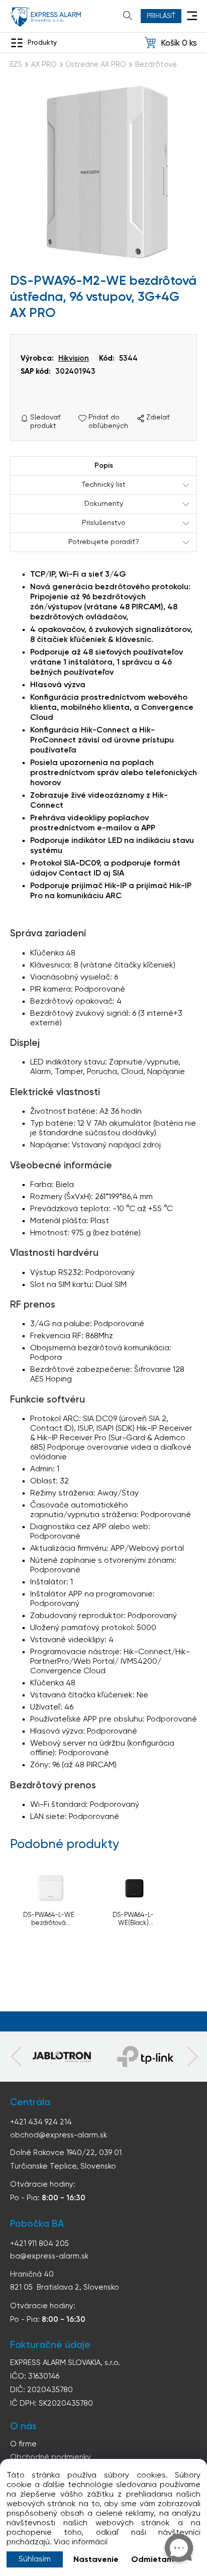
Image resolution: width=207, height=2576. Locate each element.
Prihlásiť (161, 16)
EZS (16, 65)
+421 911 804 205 (39, 2244)
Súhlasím (35, 2559)
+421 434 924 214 (41, 2122)
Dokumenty (104, 504)
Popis (104, 466)
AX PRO (44, 65)
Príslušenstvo (104, 523)
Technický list (104, 485)
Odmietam (152, 2560)
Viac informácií (81, 2542)
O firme (23, 2444)
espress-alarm (46, 17)
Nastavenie (96, 2560)
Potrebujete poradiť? (104, 542)
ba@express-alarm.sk (49, 2256)
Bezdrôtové (156, 65)
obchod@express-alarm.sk (59, 2135)
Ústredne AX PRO (96, 65)
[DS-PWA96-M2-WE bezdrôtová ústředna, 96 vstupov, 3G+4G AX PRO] (103, 173)
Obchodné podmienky (50, 2457)
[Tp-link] (62, 2057)
